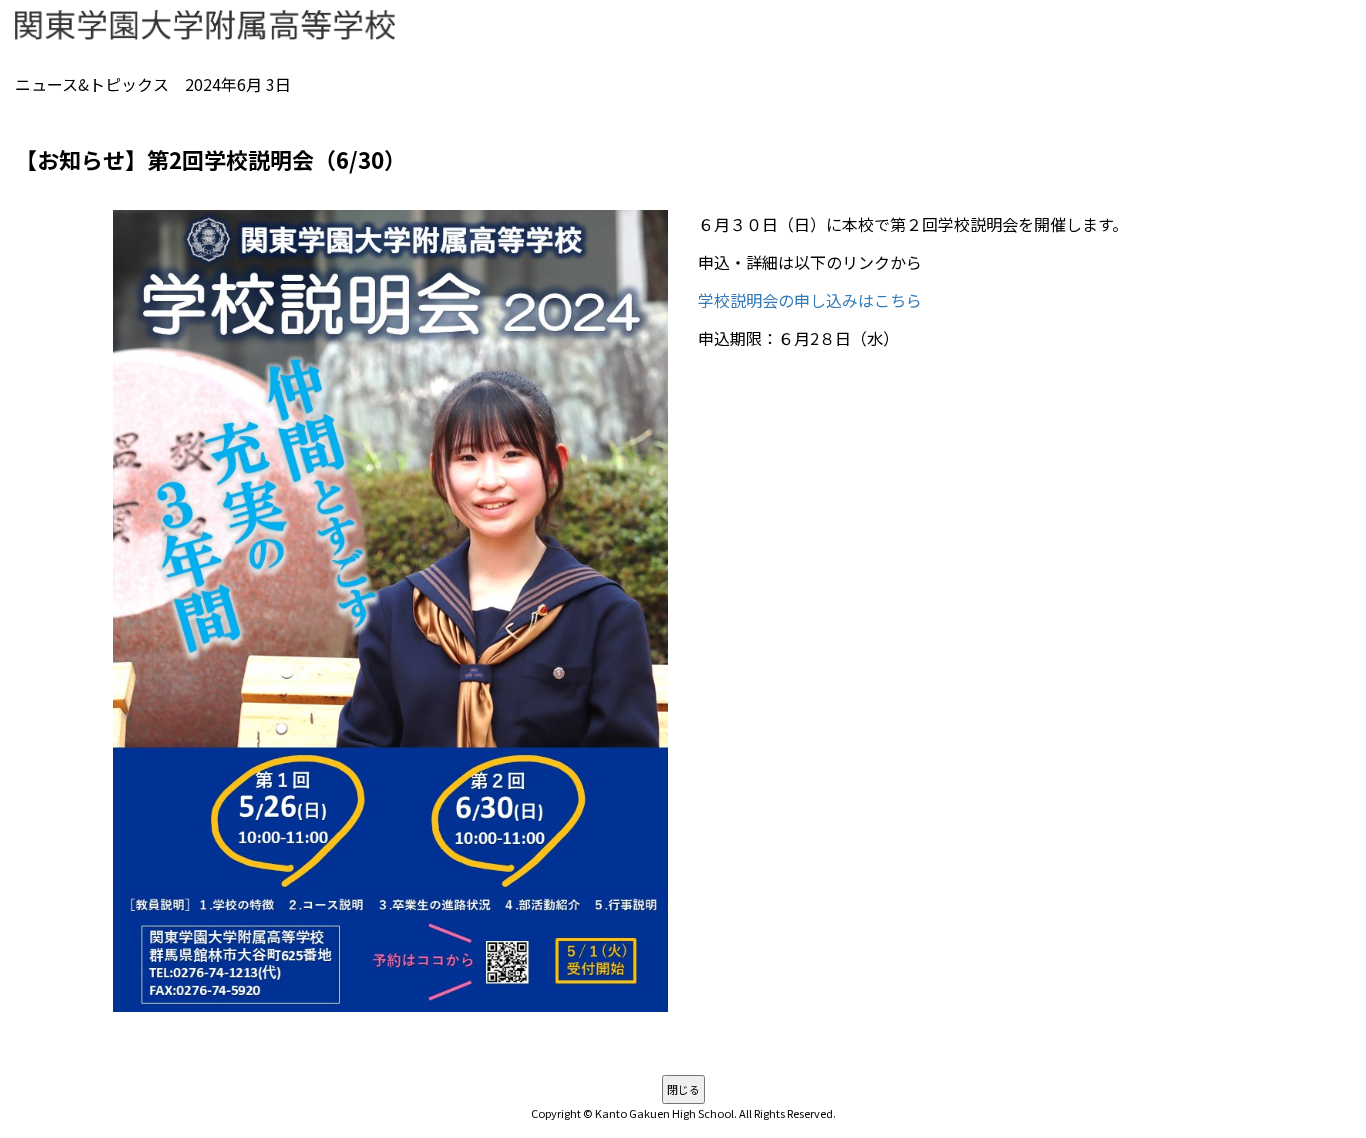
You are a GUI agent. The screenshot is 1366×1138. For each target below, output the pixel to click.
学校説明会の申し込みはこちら (810, 300)
